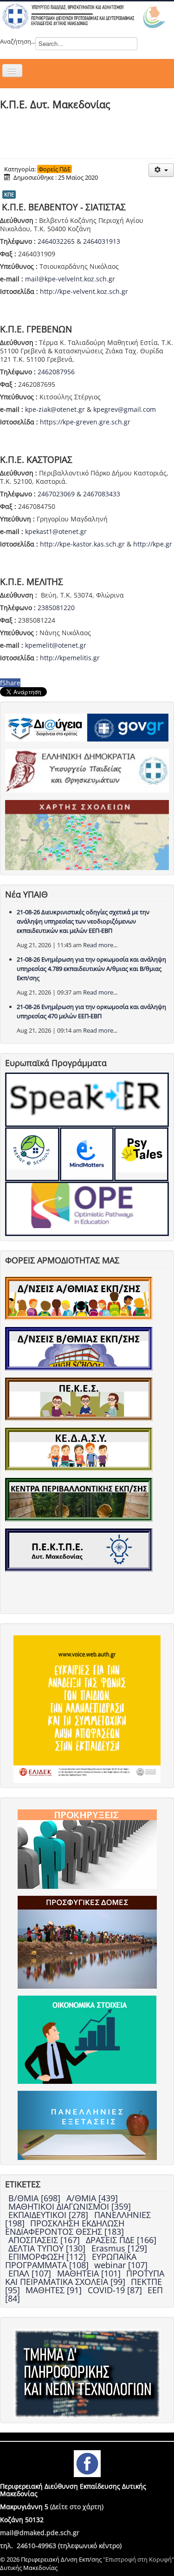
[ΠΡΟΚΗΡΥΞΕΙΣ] (87, 1848)
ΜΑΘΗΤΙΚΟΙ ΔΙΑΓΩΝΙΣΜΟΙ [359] (70, 2206)
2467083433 (102, 494)
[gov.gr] (128, 727)
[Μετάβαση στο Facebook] (87, 2463)
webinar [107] (121, 2265)
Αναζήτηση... (18, 41)
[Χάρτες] (87, 834)
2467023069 (56, 494)
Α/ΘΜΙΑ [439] (92, 2198)
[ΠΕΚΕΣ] (79, 1399)
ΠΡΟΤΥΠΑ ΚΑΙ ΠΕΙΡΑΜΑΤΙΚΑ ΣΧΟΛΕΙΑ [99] (85, 2277)
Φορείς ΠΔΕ (55, 169)
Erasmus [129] (119, 2248)
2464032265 (56, 241)
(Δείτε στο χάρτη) (77, 2507)
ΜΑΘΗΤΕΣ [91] (55, 2290)
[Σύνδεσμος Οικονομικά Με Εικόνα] (87, 2039)
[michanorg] (87, 2373)
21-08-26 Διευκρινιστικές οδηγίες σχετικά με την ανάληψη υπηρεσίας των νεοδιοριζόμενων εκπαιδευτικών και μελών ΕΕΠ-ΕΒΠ (83, 921)
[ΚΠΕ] (79, 1499)
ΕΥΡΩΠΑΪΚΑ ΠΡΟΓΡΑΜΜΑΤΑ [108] (71, 2261)
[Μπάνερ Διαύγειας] (46, 727)
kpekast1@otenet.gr (56, 531)
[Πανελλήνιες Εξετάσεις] (87, 2125)
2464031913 (102, 241)
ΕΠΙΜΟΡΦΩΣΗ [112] (48, 2257)
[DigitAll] (87, 1155)
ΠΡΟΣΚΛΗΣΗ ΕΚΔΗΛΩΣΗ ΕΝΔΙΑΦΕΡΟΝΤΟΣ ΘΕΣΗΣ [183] (65, 2227)
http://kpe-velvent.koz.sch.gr (84, 291)
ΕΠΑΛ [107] (31, 2273)
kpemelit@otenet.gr (56, 645)
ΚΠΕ (9, 194)
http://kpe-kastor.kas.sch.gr (82, 544)
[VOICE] (87, 1709)
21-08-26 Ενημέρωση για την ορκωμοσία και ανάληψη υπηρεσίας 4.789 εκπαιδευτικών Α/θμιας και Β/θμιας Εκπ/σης (91, 969)
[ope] (87, 1209)
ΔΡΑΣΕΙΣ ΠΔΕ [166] (121, 2240)
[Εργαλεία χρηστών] (161, 170)
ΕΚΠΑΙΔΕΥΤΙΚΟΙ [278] (49, 2215)
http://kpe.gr (153, 544)
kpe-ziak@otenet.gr (55, 409)
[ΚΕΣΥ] (79, 1449)
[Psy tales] (141, 1155)
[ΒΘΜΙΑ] (79, 1348)
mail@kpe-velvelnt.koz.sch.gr (70, 279)
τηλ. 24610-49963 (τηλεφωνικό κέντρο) (61, 2546)
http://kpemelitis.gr (70, 658)
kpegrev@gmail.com (125, 409)
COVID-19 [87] (116, 2290)
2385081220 (56, 608)
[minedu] (87, 770)
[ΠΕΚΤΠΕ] (79, 1549)
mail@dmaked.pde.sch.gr (40, 2533)
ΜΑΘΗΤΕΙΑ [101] (90, 2273)
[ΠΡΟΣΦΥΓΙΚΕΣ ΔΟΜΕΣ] (87, 1942)
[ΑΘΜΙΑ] (79, 1298)
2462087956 (56, 372)
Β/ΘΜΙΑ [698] (35, 2198)
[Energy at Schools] (32, 1155)
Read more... (100, 945)
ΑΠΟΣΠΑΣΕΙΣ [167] (45, 2240)
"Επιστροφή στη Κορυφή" (139, 2559)
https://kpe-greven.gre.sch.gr (85, 422)
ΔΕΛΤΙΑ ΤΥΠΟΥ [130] (48, 2248)
